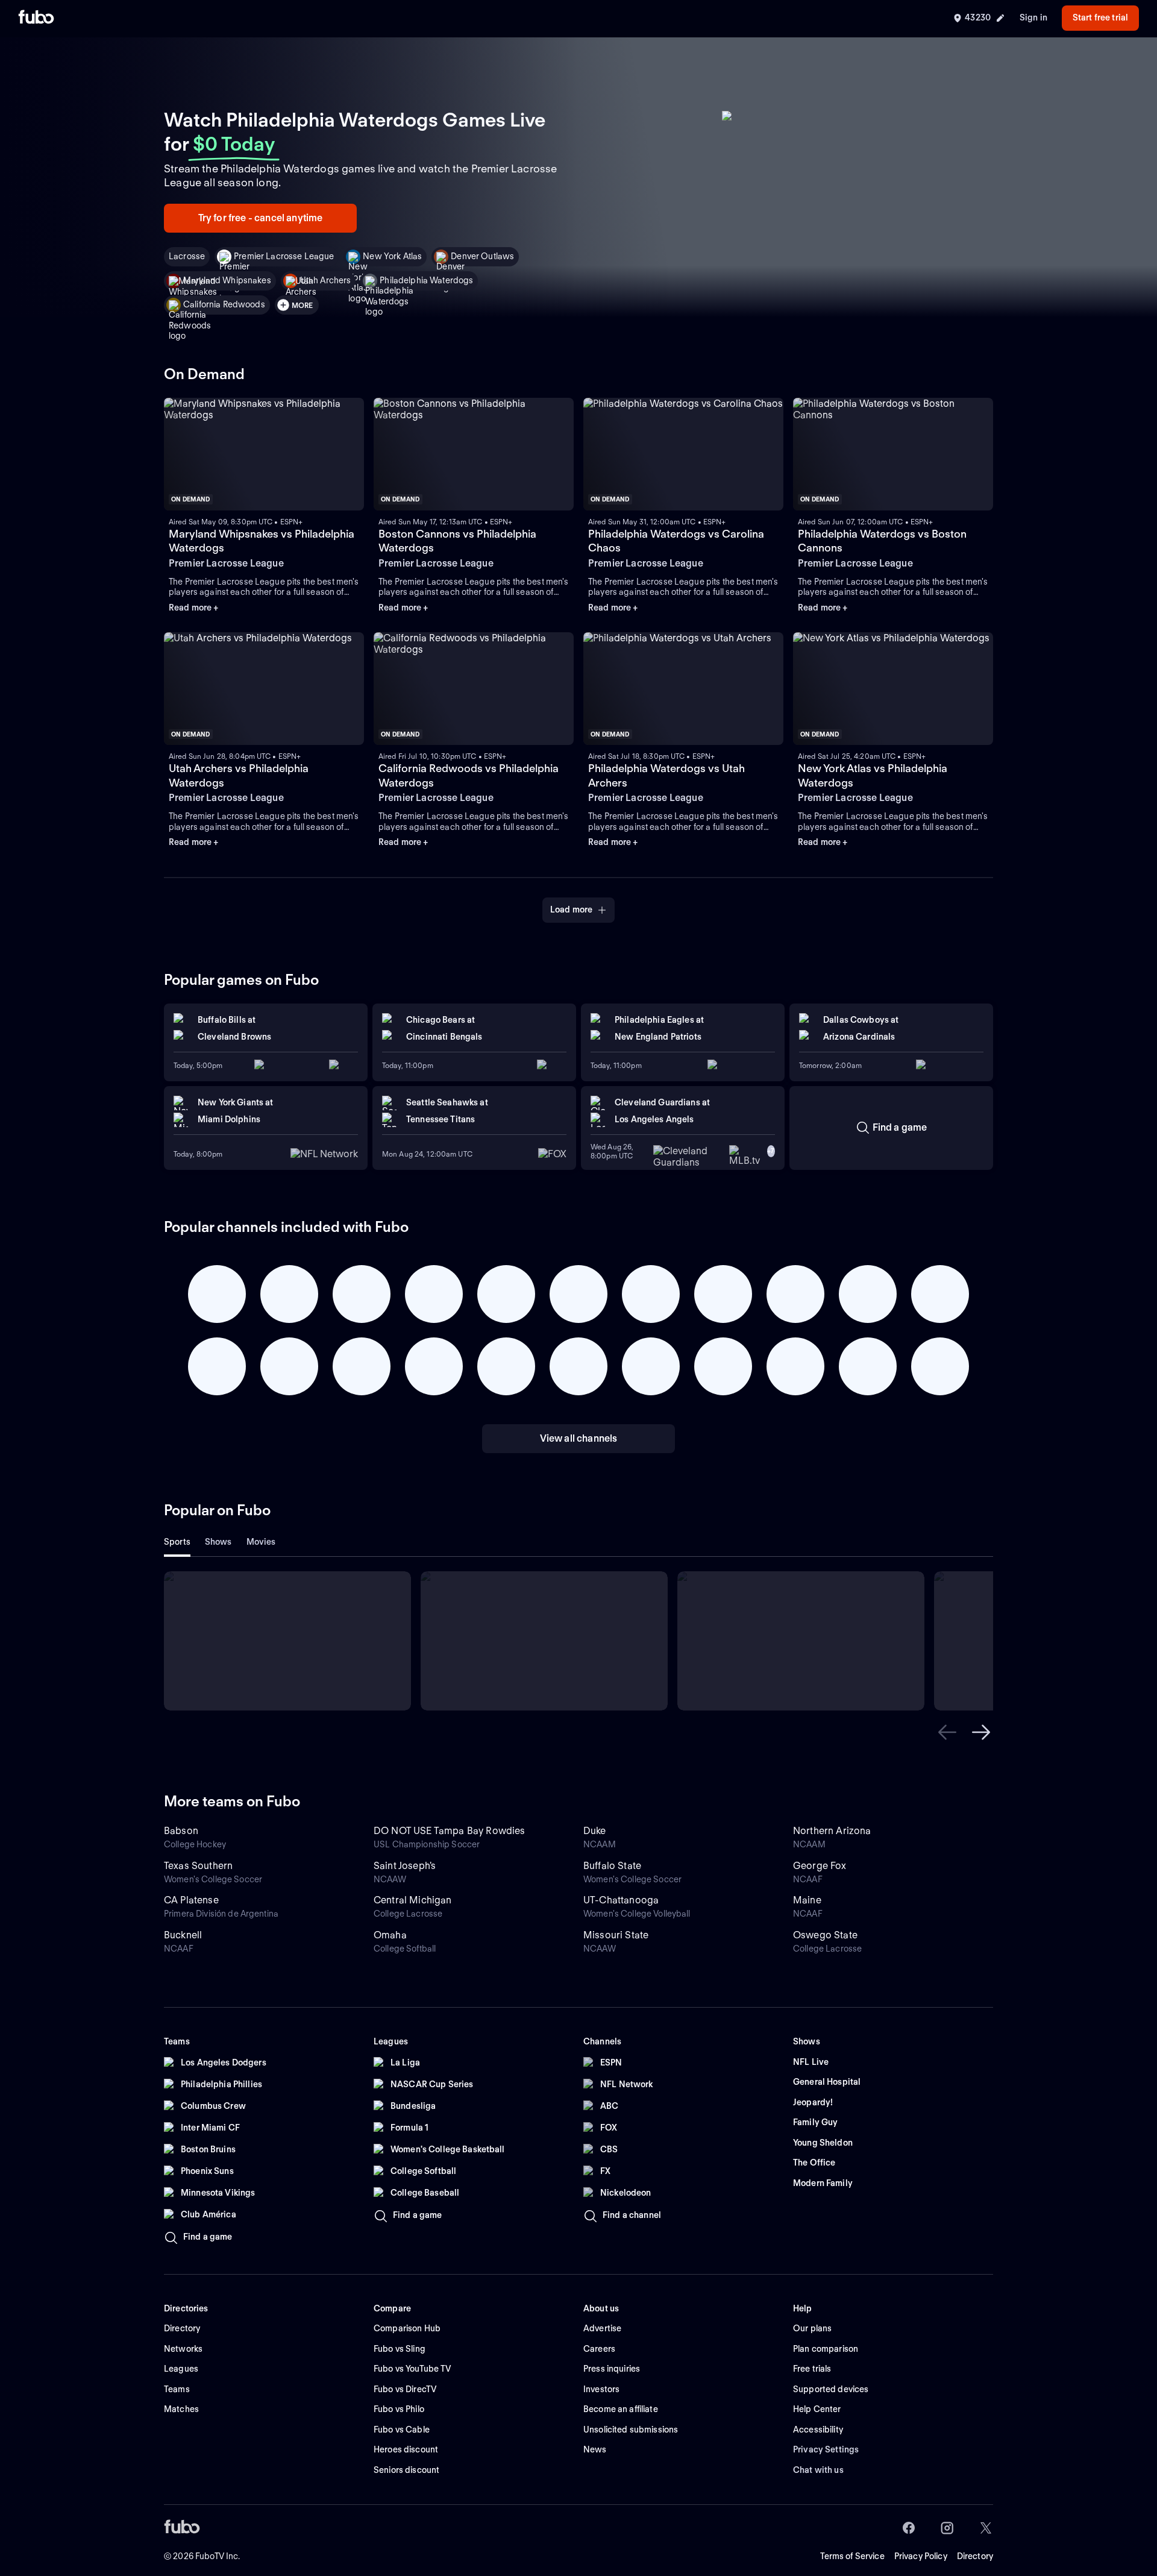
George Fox (820, 1866)
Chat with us (818, 2470)
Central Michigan (413, 1900)
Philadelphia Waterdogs (426, 280)
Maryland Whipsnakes (227, 280)
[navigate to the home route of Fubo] (36, 18)
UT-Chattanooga (621, 1900)
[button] (947, 1732)
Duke (595, 1831)
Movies (261, 1542)
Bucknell (183, 1935)
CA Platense (191, 1900)
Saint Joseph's (405, 1866)
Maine (807, 1900)
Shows (218, 1542)
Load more (571, 909)
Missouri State (616, 1935)
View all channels (579, 1438)
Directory (975, 2556)
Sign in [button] (1033, 17)
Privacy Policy (921, 2556)
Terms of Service (852, 2556)
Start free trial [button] (1100, 17)
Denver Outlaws (482, 256)
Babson (181, 1831)
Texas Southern (198, 1866)
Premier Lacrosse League (284, 256)
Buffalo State (612, 1866)
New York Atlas (392, 256)
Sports (177, 1542)
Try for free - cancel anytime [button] (261, 218)
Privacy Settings (826, 2449)
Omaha (390, 1935)
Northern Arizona (832, 1831)
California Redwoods (224, 304)
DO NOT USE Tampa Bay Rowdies (449, 1831)
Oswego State (825, 1935)
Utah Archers (326, 280)
